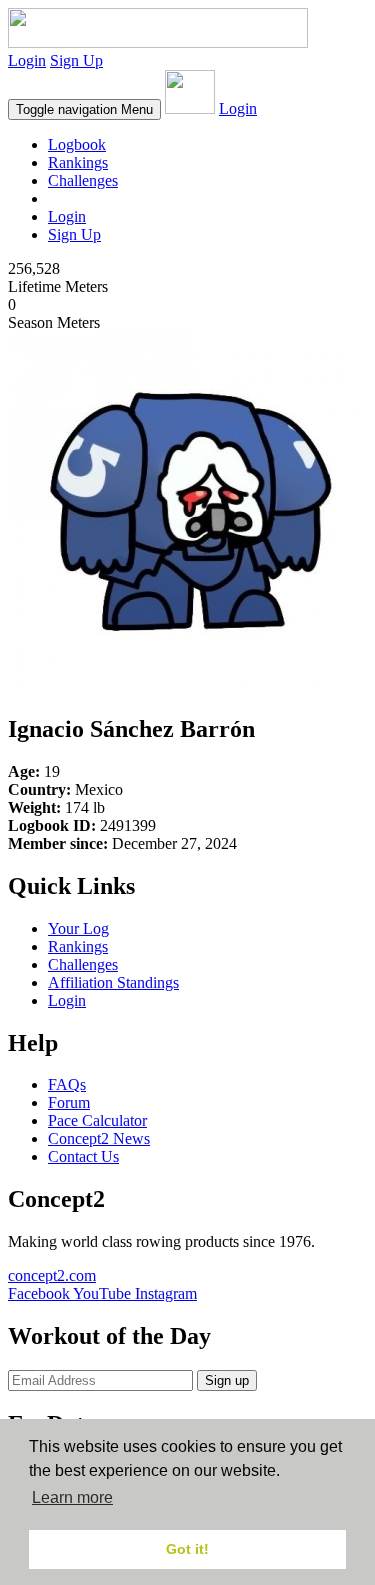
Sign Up (76, 60)
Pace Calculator (97, 1120)
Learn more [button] (72, 1497)
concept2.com (52, 1275)
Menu (84, 109)
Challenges (83, 180)
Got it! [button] (187, 1549)
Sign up (227, 1380)
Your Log (78, 928)
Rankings (78, 162)
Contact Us (83, 1156)
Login (27, 60)
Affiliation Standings (113, 982)
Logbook (77, 144)
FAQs (67, 1084)
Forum (69, 1102)
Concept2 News (99, 1138)
